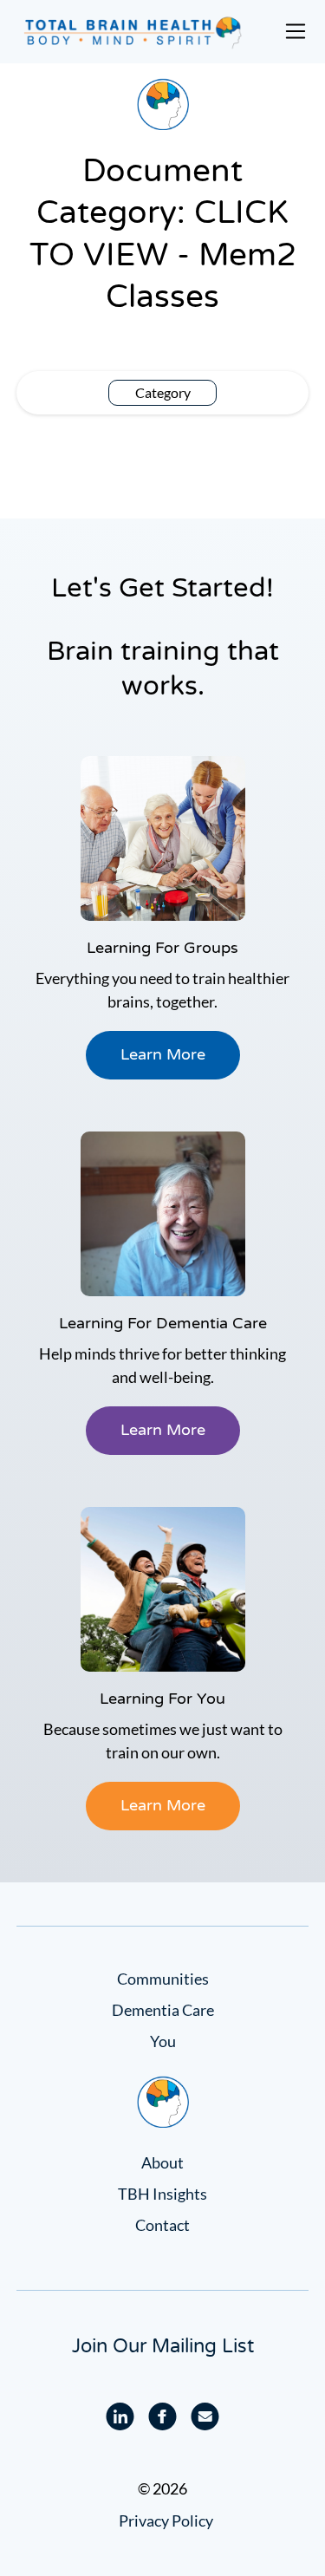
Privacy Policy (166, 2521)
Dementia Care (163, 2010)
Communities (163, 1979)
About (162, 2162)
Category (163, 392)
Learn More (163, 1054)
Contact (162, 2225)
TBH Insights (162, 2194)
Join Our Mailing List (163, 2346)
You (163, 2041)
